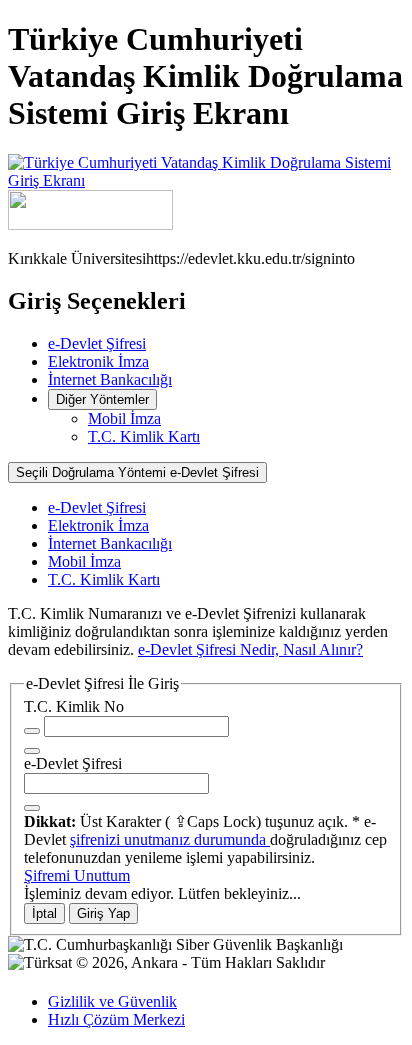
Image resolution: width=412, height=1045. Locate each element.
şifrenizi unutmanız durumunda (170, 839)
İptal (44, 913)
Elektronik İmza (98, 361)
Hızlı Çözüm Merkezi (116, 1019)
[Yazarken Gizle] (32, 731)
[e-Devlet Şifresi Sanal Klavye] (32, 808)
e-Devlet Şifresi (97, 343)
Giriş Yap (103, 913)
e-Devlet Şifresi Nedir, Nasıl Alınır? (250, 649)
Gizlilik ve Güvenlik (112, 1001)
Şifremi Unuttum (77, 875)
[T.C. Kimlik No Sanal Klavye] (32, 751)
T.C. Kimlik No (74, 706)
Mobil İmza (124, 418)
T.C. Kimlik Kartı (144, 436)
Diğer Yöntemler (102, 399)
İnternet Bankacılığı (110, 379)
